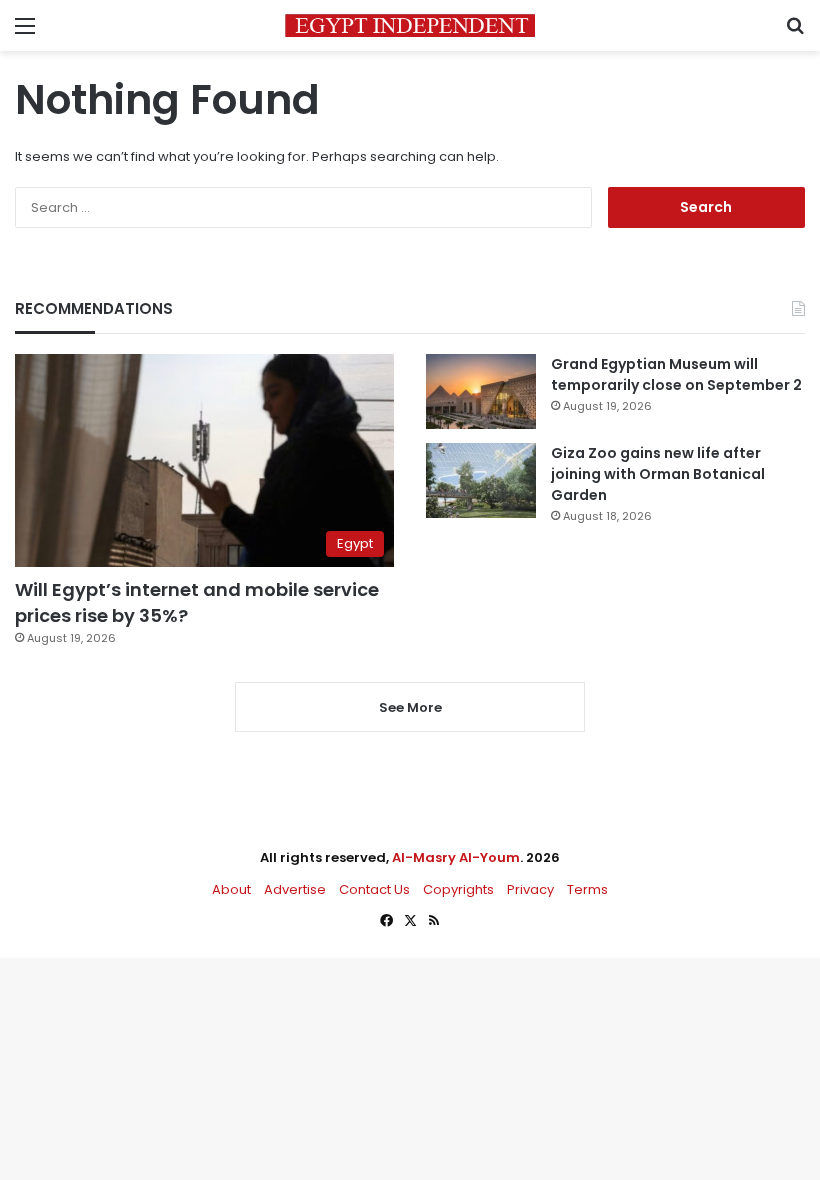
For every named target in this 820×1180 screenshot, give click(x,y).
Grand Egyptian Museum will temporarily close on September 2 (676, 374)
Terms (587, 889)
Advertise (295, 889)
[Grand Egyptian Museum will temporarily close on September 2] (481, 391)
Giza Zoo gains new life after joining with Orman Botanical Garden (658, 474)
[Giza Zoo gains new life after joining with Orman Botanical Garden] (481, 480)
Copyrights (458, 889)
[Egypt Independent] (410, 25)
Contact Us (374, 889)
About (231, 889)
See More (410, 707)
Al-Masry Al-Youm (456, 857)
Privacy (530, 889)
